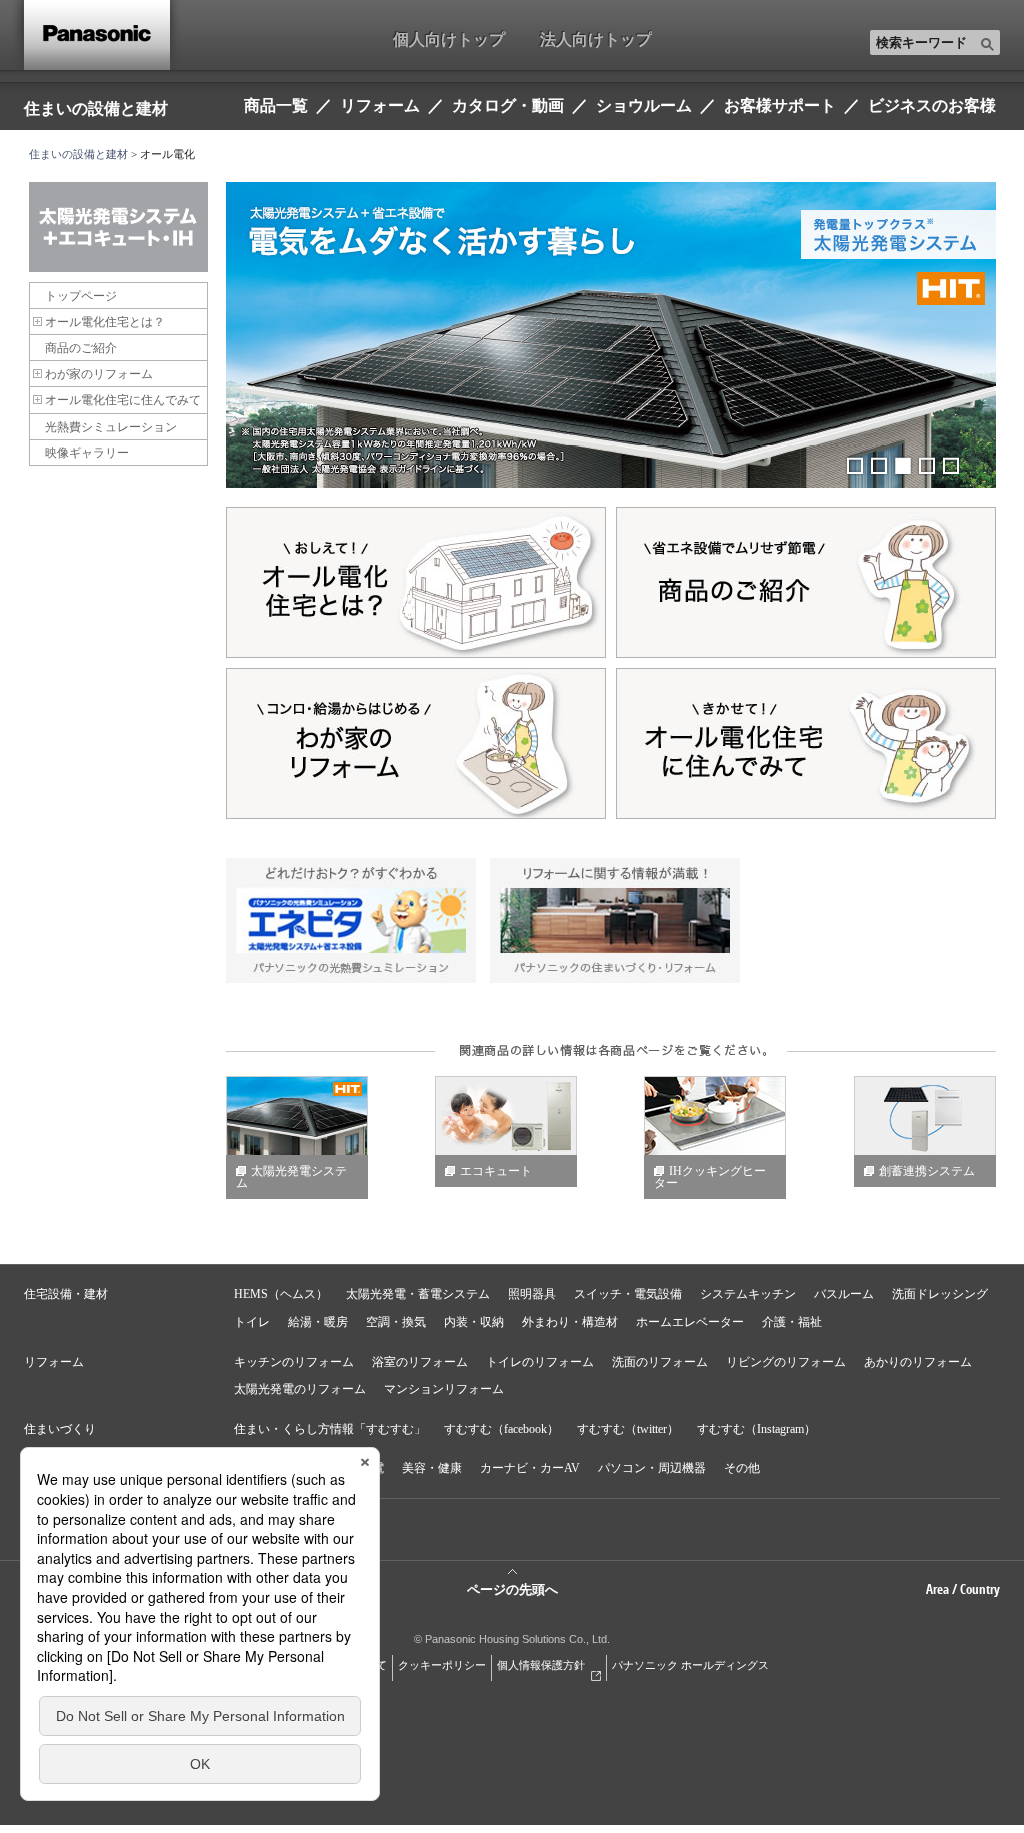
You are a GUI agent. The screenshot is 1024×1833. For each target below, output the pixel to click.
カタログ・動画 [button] (508, 105)
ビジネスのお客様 (932, 105)
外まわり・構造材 (570, 1322)
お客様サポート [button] (780, 105)
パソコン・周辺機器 (652, 1468)
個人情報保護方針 (541, 1665)
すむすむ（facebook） (501, 1429)
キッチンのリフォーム (294, 1362)
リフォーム (54, 1362)
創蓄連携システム (927, 1171)
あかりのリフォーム (918, 1362)
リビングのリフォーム (786, 1362)
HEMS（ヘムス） (281, 1294)
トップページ (81, 296)
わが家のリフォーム (99, 374)
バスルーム (844, 1294)
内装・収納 (474, 1322)
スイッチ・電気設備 (628, 1294)
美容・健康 (432, 1468)
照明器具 (532, 1294)
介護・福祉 (792, 1322)
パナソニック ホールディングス (690, 1665)
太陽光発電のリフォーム (300, 1389)
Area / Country (963, 1589)
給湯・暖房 (318, 1322)
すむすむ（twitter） (628, 1429)
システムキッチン (748, 1294)
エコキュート (496, 1171)
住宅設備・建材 (66, 1294)
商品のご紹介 (81, 348)
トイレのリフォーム (540, 1362)
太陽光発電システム (291, 1177)
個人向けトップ (449, 39)
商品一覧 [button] (276, 105)
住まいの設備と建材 (96, 108)
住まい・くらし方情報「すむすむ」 (330, 1429)
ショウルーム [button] (644, 105)
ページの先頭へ (512, 1589)
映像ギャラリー (87, 453)
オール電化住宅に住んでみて (123, 400)
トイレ (252, 1322)
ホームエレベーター (690, 1322)
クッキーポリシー (442, 1665)
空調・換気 (396, 1322)
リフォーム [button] (380, 105)
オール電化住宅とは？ (105, 322)
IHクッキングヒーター (710, 1177)
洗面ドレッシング (940, 1294)
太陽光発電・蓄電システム (418, 1294)
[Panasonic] (97, 35)
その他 (742, 1468)
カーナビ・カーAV (530, 1468)
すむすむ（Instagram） (756, 1429)
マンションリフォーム (444, 1389)
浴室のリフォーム (420, 1362)
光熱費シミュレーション (111, 427)
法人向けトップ (596, 39)
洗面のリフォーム (660, 1362)
